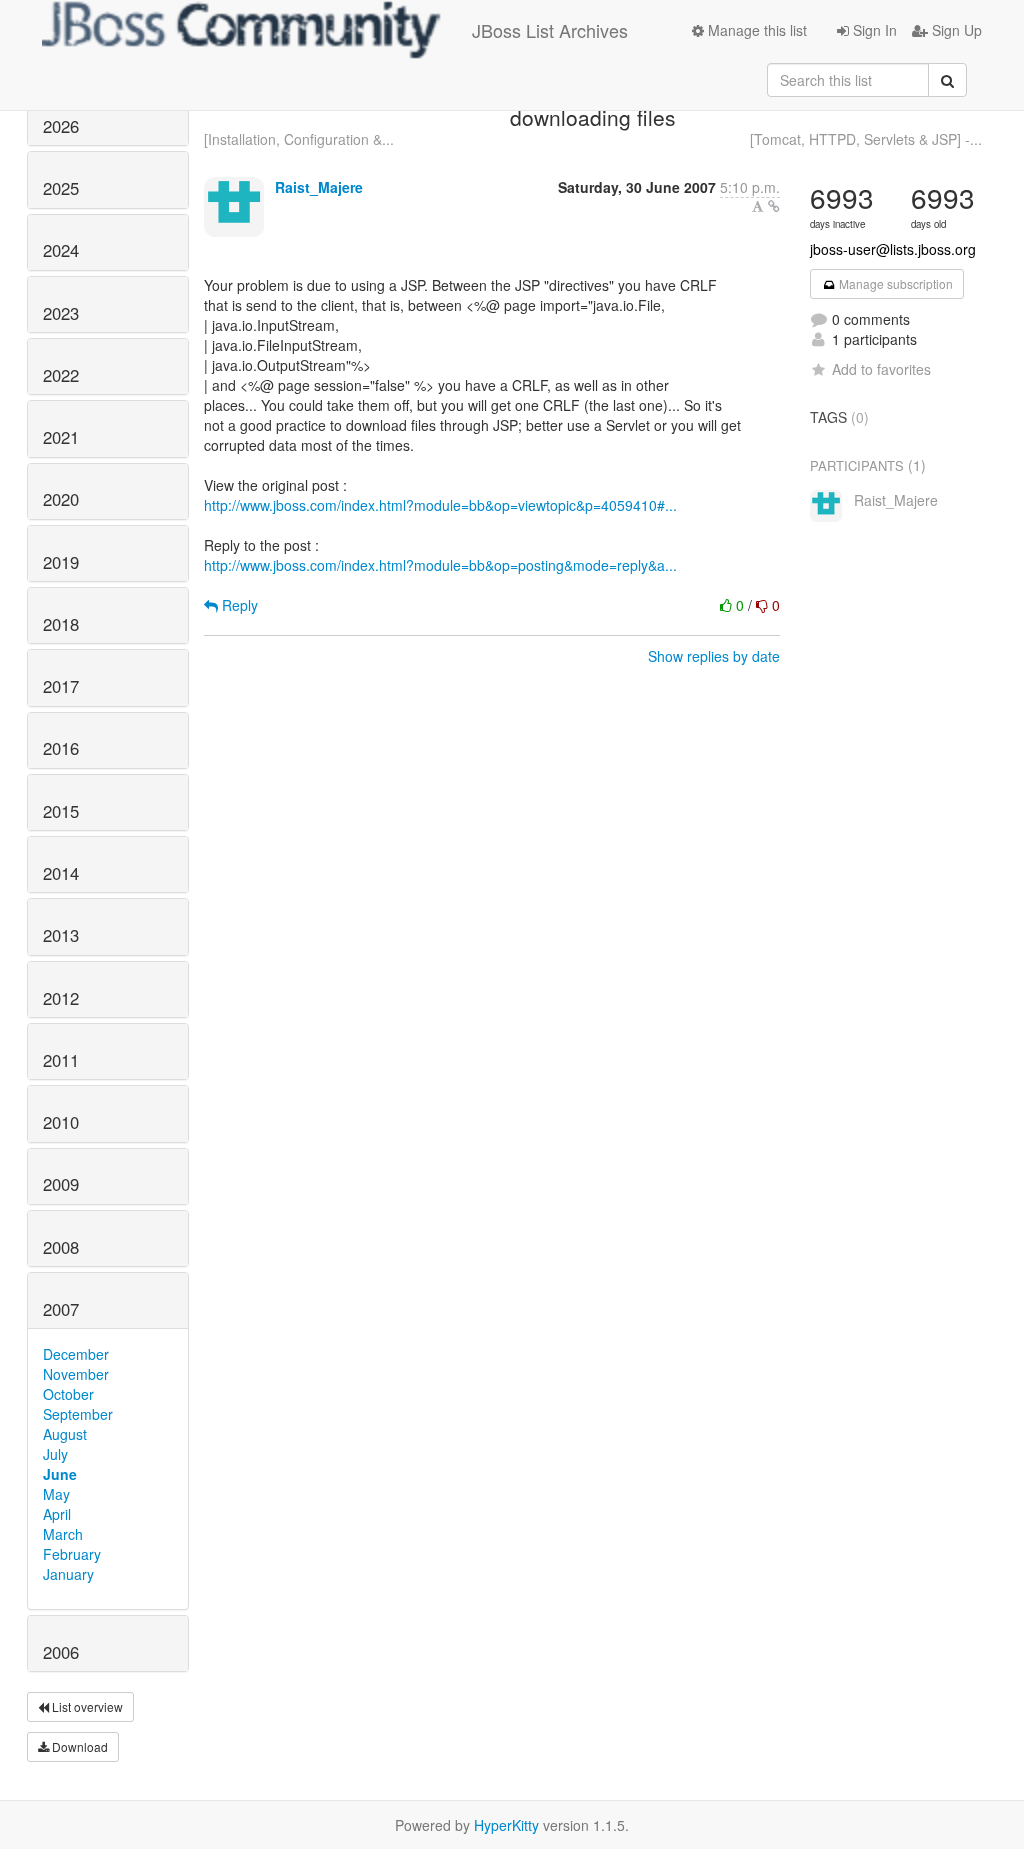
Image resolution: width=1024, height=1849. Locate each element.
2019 (61, 562)
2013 (61, 935)
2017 (61, 686)
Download (78, 1746)
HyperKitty (506, 1825)
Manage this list (755, 30)
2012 (61, 998)
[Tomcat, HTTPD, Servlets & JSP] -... (866, 139)
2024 (61, 250)
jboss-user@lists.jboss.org (893, 249)
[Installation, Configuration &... (299, 139)
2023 (61, 313)
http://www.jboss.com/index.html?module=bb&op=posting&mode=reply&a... (440, 565)
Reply (238, 605)
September (78, 1414)
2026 (61, 126)
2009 (61, 1184)
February (72, 1554)
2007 (61, 1309)
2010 (61, 1122)
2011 (61, 1060)
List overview (86, 1706)
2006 (61, 1652)
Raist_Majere (319, 187)
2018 (61, 624)
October (68, 1394)
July (55, 1454)
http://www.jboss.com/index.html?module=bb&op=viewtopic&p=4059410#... (440, 505)
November (76, 1374)
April (57, 1514)
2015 (61, 811)
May (56, 1494)
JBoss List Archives (550, 30)
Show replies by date (714, 656)
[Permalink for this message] (774, 206)
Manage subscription (894, 283)
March (63, 1534)
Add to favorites (881, 369)
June (60, 1474)
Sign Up (955, 30)
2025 (61, 188)
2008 (61, 1247)
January (68, 1574)
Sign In (873, 30)
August (65, 1434)
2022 (61, 375)
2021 (61, 437)
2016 (61, 748)
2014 (61, 873)
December (76, 1354)
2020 (61, 499)
